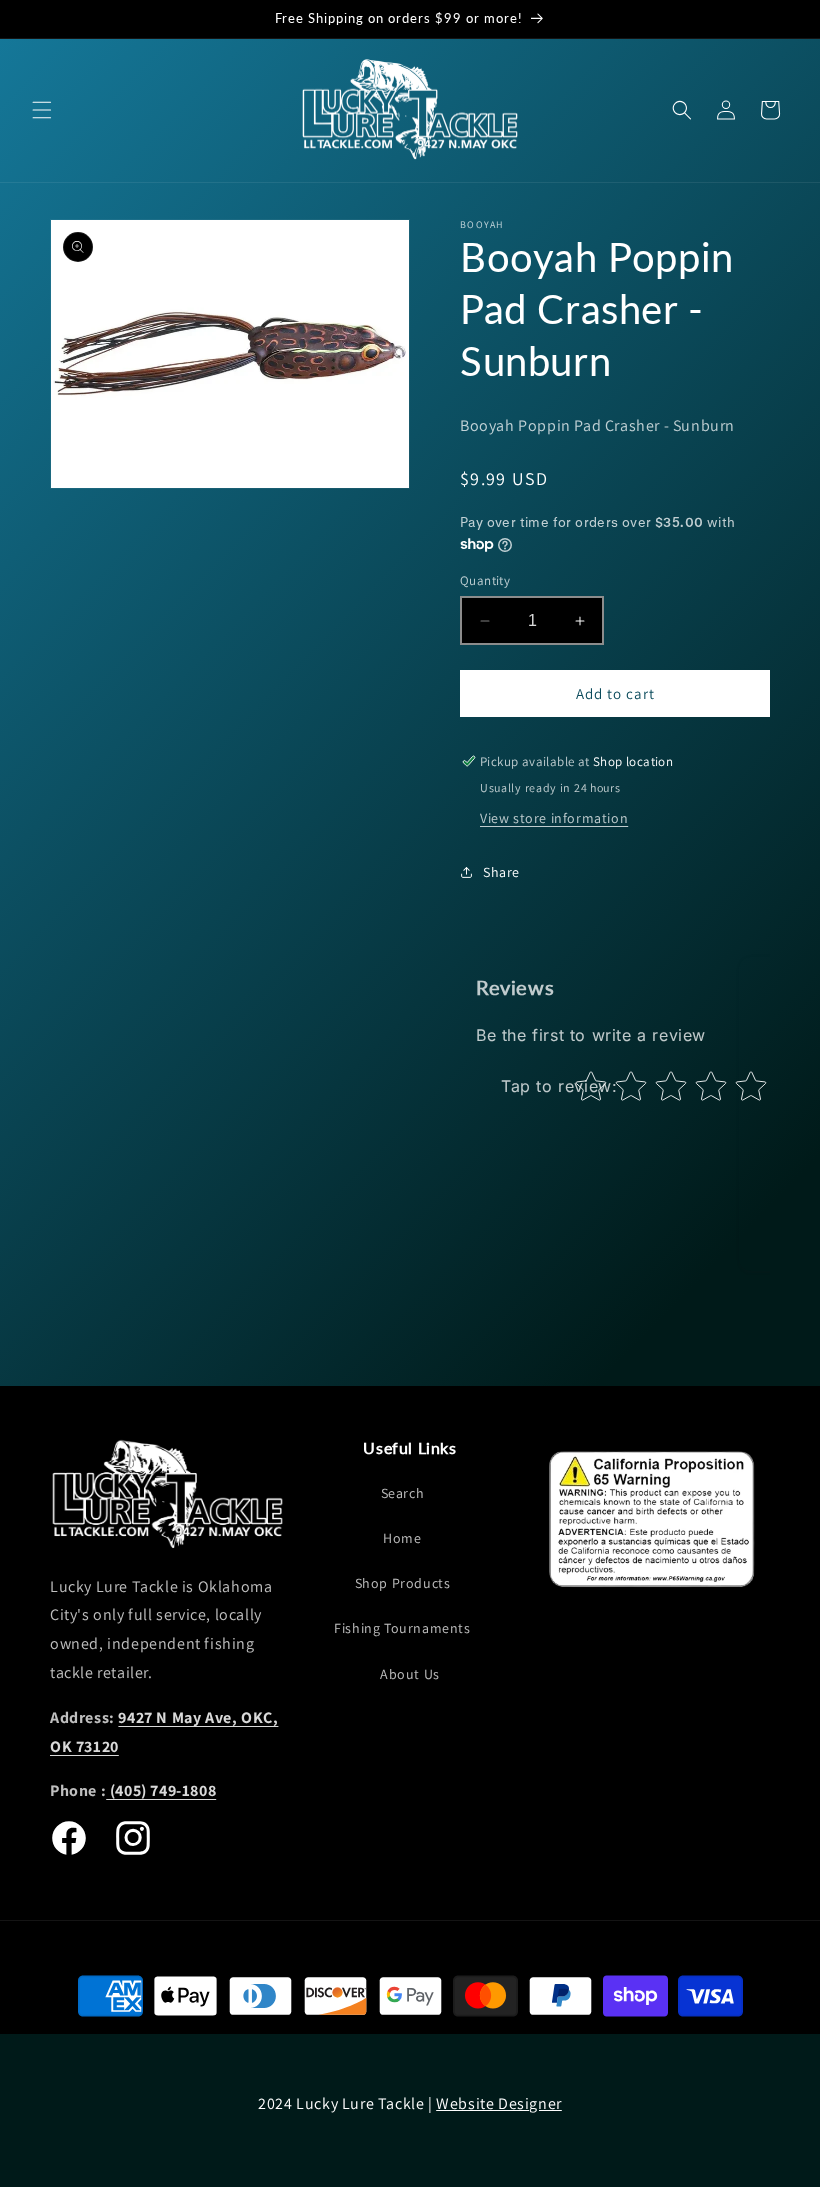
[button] (42, 110)
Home (402, 1538)
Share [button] (501, 872)
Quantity (485, 580)
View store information (554, 818)
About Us (410, 1674)
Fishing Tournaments (402, 1628)
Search (403, 1493)
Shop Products (403, 1583)
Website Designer (499, 2103)
